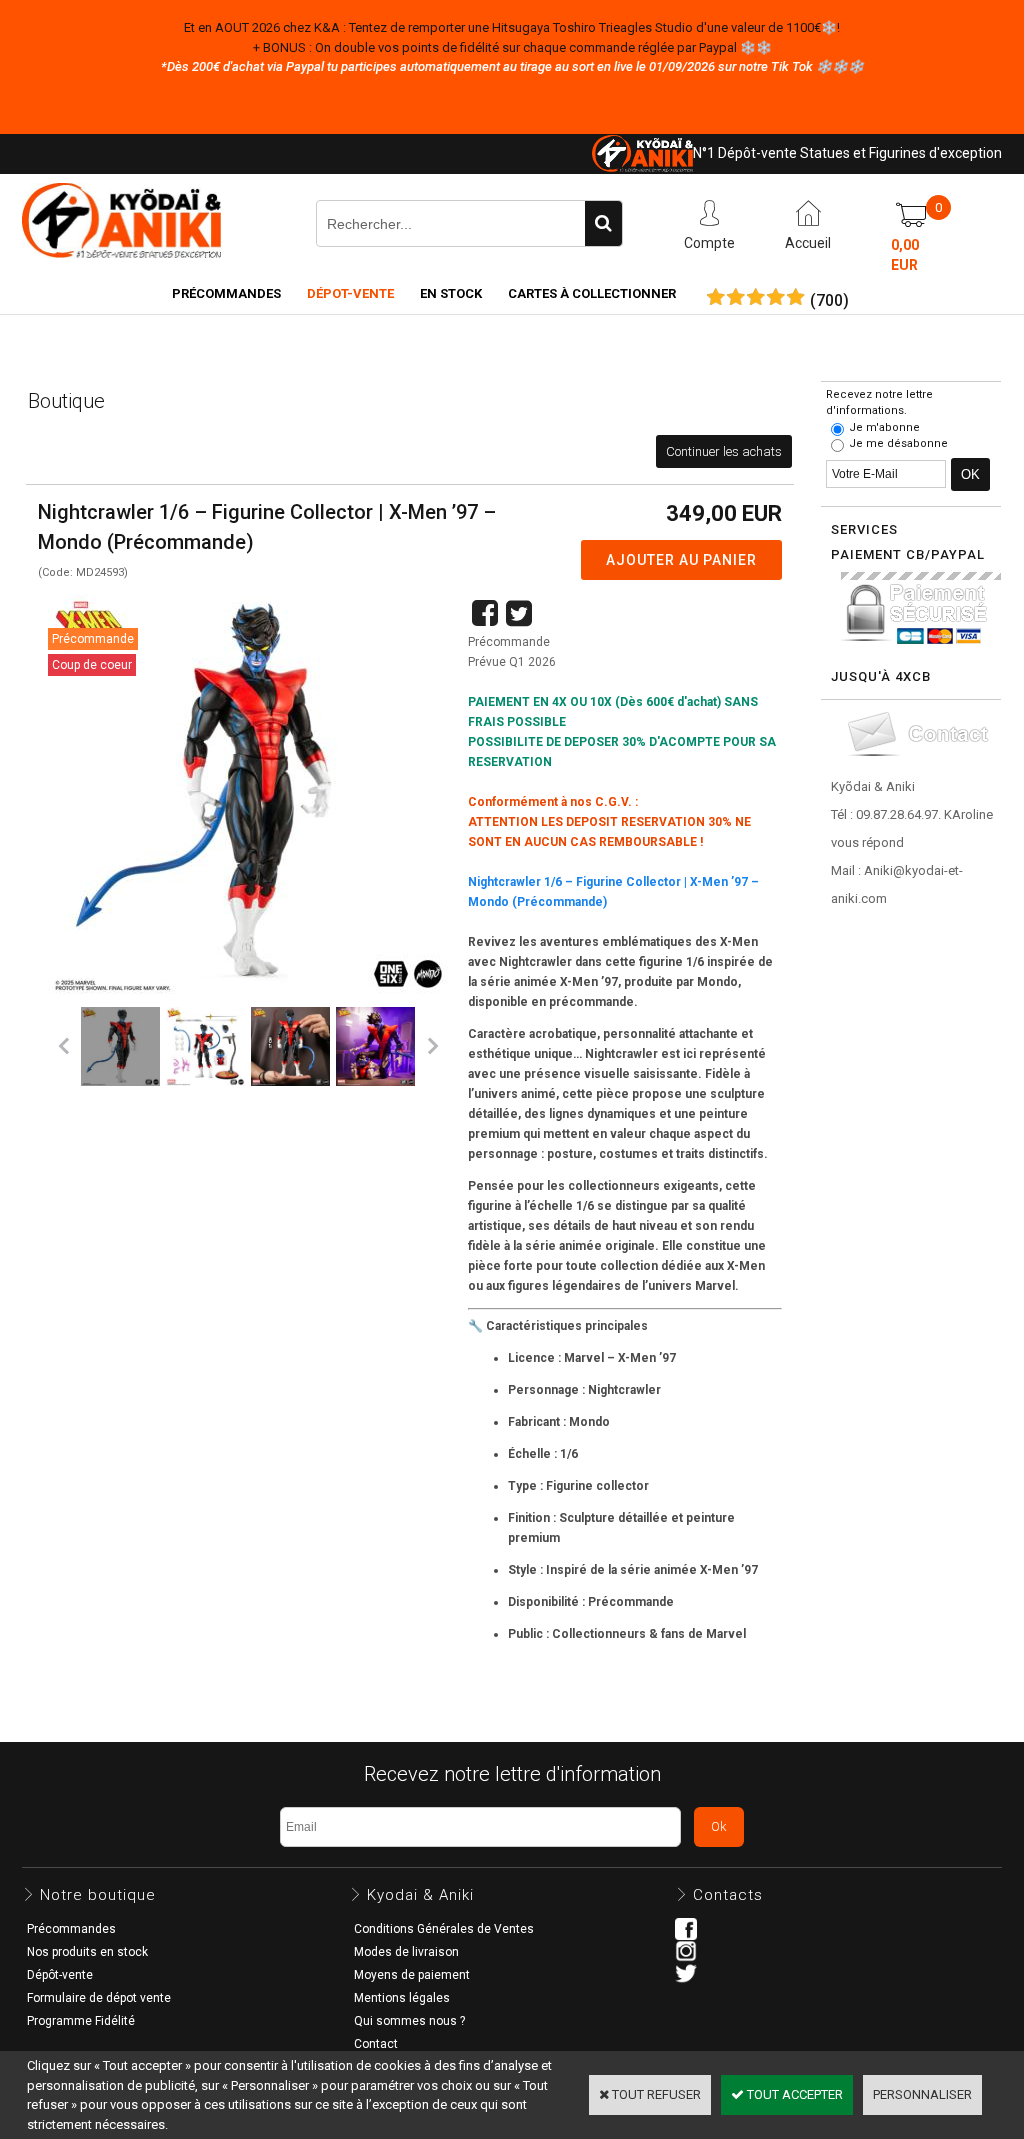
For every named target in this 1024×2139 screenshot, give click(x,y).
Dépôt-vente (60, 1975)
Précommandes (226, 293)
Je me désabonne (898, 443)
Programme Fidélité (81, 2021)
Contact (376, 2044)
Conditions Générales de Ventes (444, 1929)
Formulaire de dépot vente (99, 1998)
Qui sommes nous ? (409, 2021)
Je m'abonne (884, 427)
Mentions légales (402, 1998)
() (829, 301)
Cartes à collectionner (592, 293)
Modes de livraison (406, 1952)
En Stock (451, 293)
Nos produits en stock (87, 1952)
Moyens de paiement (412, 1975)
